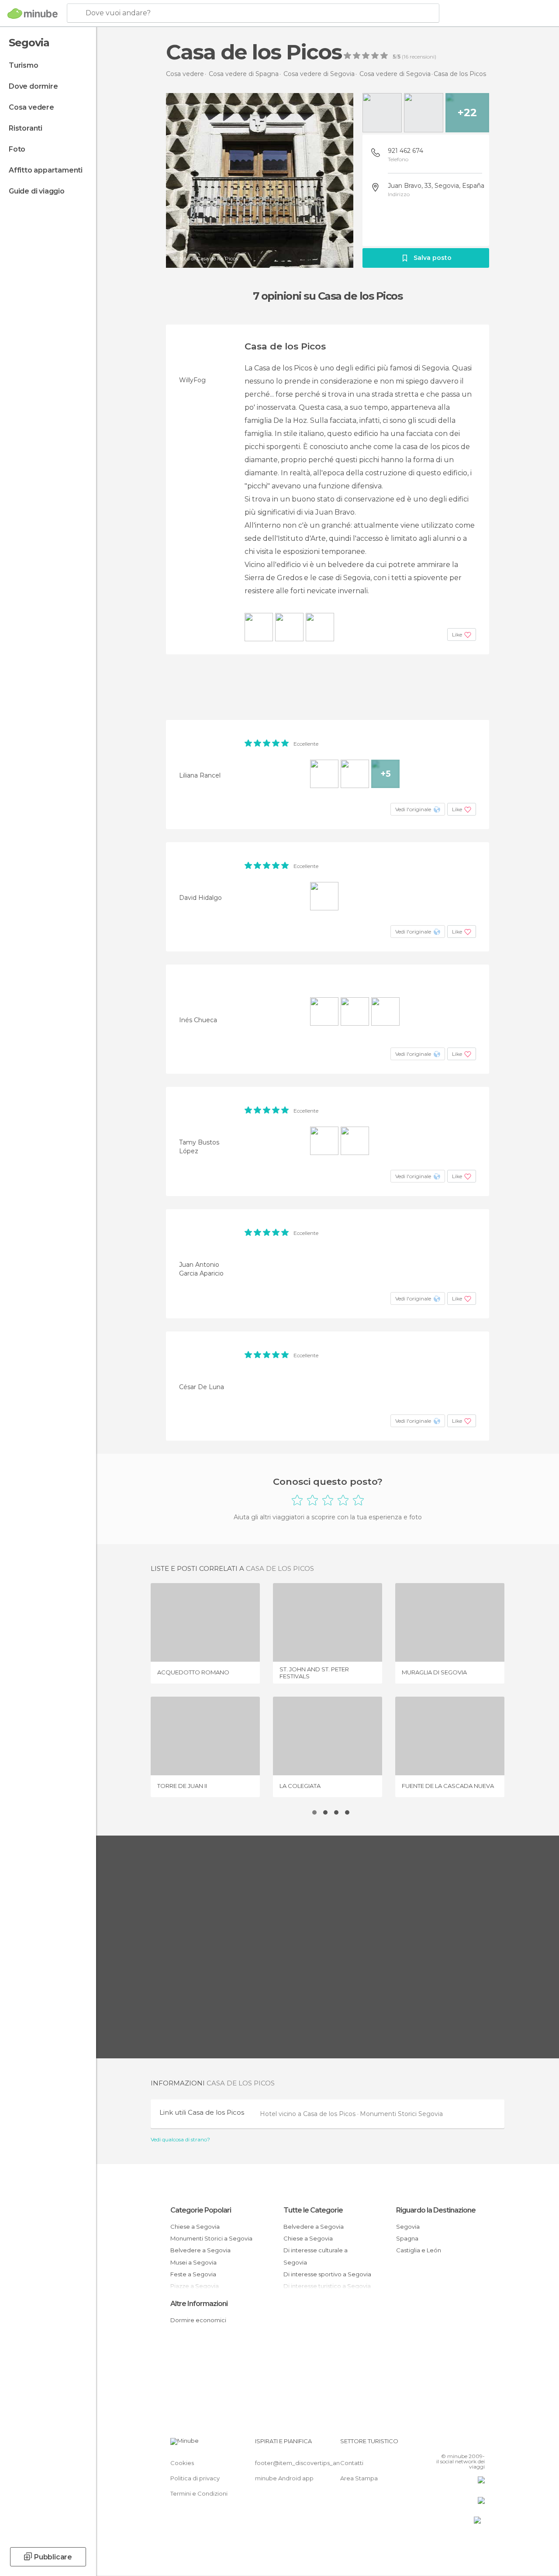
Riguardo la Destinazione (436, 2210)
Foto (17, 149)
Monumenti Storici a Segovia (211, 2238)
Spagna (407, 2238)
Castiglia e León (419, 2250)
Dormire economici (198, 2320)
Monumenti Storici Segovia (401, 2114)
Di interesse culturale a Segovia (316, 2256)
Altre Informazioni (199, 2304)
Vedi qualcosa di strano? (180, 2140)
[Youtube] (479, 2444)
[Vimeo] (468, 2444)
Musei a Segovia (193, 2262)
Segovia (408, 2227)
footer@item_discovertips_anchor (304, 2463)
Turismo (24, 65)
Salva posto (433, 258)
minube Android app (284, 2478)
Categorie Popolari (201, 2210)
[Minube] (33, 14)
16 (406, 57)
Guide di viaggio (37, 191)
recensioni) (422, 57)
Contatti (352, 2463)
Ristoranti (26, 128)
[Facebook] (445, 2444)
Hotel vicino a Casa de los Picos (309, 2114)
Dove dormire (33, 86)
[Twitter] (456, 2444)
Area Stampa (359, 2478)
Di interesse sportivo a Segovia (327, 2274)
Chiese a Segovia (195, 2227)
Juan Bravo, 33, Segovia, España (436, 186)
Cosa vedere (31, 107)
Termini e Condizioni (199, 2493)
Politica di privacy (195, 2478)
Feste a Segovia (193, 2274)
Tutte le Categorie (313, 2210)
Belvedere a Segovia (200, 2250)
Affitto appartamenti (46, 170)
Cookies (182, 2463)
